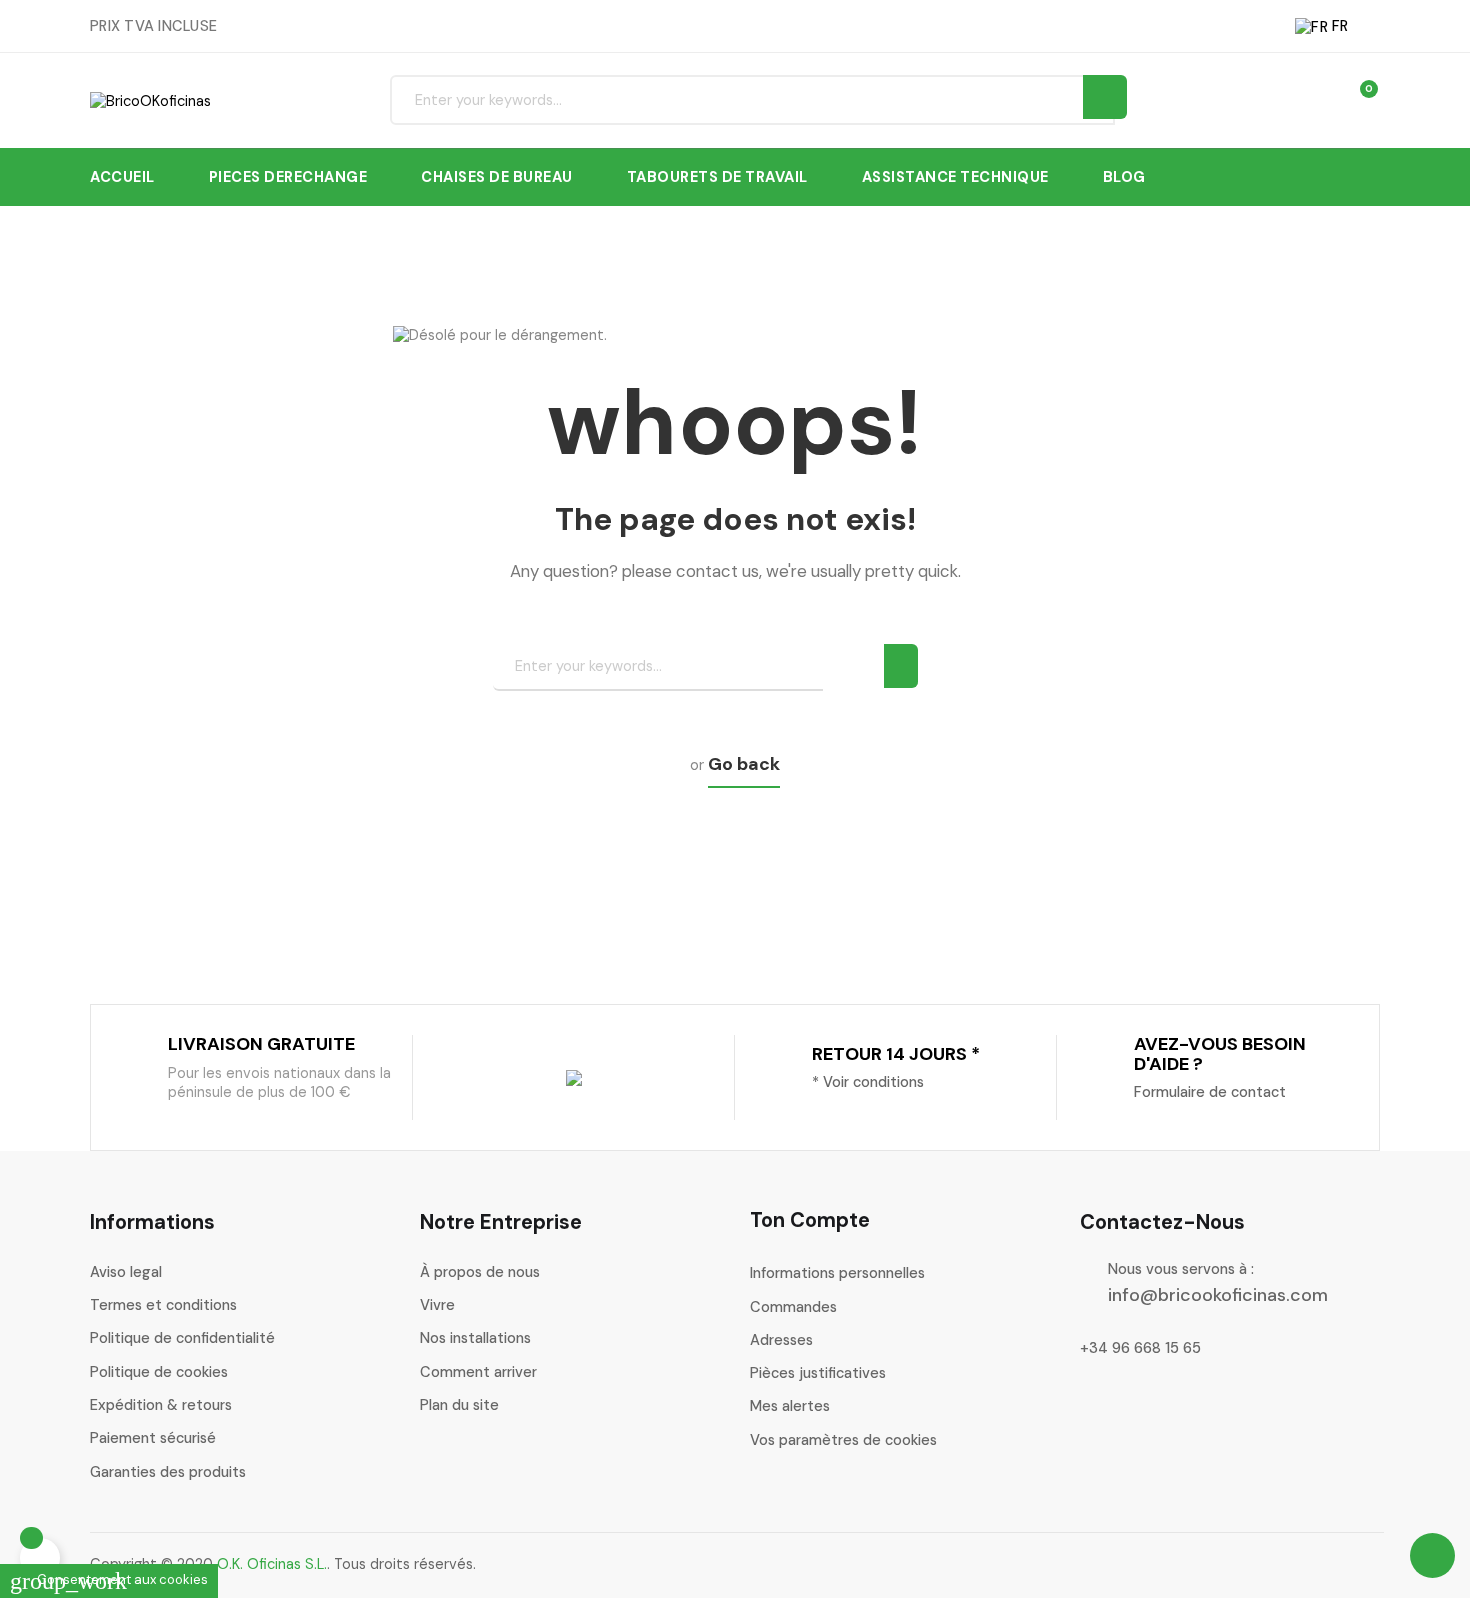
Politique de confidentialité (182, 1338)
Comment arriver (478, 1372)
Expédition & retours (161, 1405)
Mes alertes (790, 1406)
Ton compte (810, 1220)
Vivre (437, 1305)
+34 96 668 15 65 (1140, 1348)
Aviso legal (126, 1272)
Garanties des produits (168, 1472)
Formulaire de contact (1210, 1092)
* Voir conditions (868, 1082)
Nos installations (475, 1338)
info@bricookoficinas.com (1218, 1295)
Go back (744, 764)
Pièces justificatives (818, 1373)
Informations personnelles (837, 1273)
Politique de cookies (159, 1372)
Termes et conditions (163, 1305)
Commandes (793, 1307)
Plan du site (459, 1405)
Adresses (781, 1340)
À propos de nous (480, 1272)
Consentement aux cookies (109, 1579)
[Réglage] (1320, 99)
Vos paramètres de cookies (843, 1440)
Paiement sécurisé (153, 1438)
